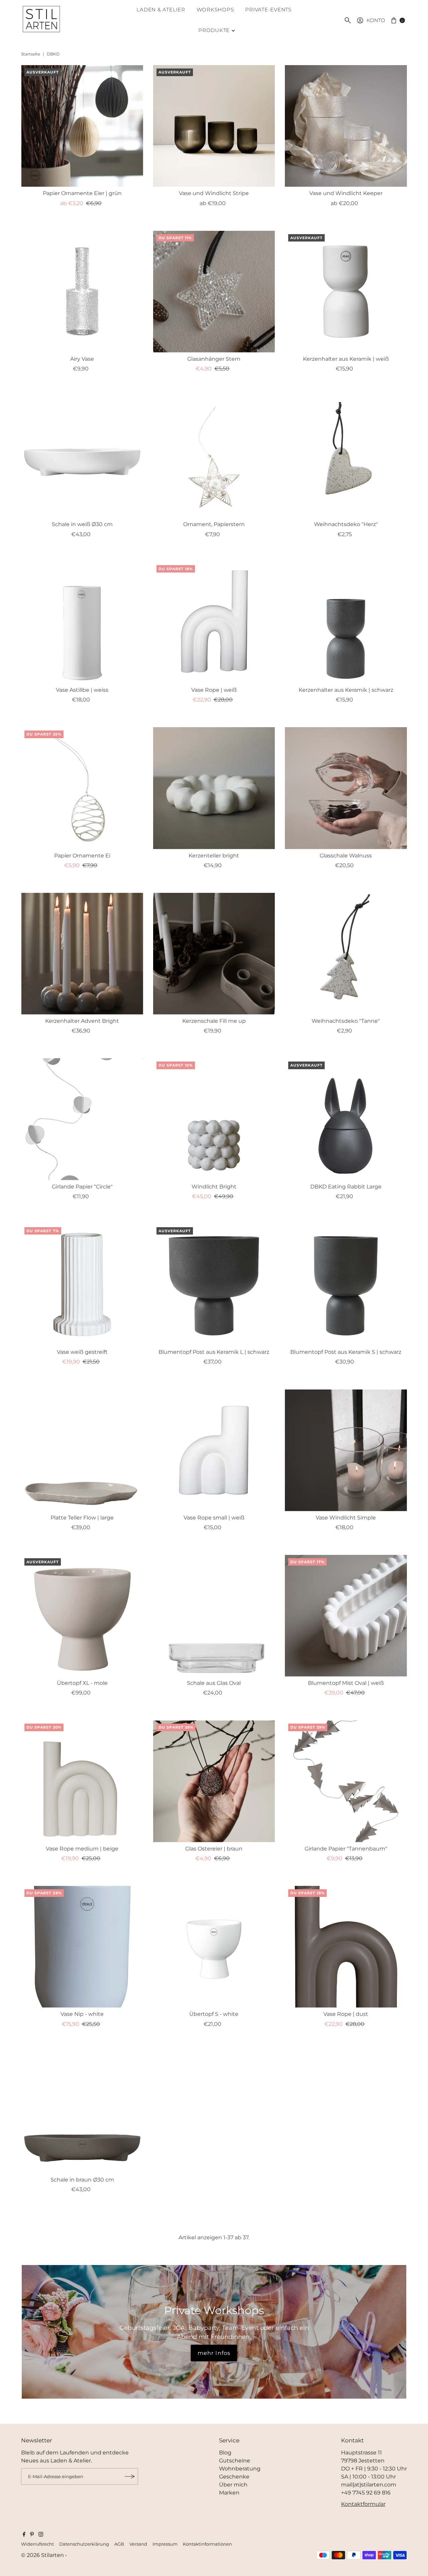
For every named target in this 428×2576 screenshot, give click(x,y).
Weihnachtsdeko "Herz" (346, 524)
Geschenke (234, 2477)
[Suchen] (348, 20)
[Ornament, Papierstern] (214, 457)
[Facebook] (24, 2535)
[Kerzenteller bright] (214, 788)
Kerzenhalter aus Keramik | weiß (346, 359)
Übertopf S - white (214, 2014)
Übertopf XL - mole (82, 1683)
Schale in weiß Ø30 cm (82, 524)
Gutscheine (235, 2461)
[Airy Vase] (82, 292)
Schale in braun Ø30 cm (82, 2180)
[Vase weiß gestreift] (82, 1285)
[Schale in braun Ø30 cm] (82, 2112)
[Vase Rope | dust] (346, 1947)
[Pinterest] (32, 2535)
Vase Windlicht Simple (346, 1518)
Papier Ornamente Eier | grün (82, 193)
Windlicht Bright (214, 1187)
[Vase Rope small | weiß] (214, 1450)
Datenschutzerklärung (84, 2544)
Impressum (165, 2544)
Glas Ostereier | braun (214, 1849)
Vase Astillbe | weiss (82, 690)
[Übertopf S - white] (214, 1947)
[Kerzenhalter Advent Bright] (82, 954)
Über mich (233, 2485)
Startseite (31, 54)
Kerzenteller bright (214, 856)
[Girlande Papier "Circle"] (82, 1119)
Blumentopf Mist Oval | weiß (346, 1683)
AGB (119, 2544)
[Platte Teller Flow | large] (82, 1450)
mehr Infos (214, 2353)
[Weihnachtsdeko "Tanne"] (346, 954)
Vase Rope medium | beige (82, 1849)
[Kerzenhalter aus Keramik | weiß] (346, 292)
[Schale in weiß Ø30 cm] (82, 457)
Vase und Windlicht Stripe (214, 193)
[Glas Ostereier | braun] (214, 1781)
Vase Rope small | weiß (214, 1518)
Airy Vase (82, 359)
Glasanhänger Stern (214, 359)
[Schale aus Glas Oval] (214, 1616)
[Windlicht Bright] (214, 1119)
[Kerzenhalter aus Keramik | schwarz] (346, 623)
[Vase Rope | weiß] (214, 623)
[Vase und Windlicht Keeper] (346, 126)
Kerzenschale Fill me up (214, 1021)
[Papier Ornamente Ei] (82, 788)
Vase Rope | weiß (214, 690)
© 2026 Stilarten (43, 2555)
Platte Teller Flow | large (82, 1518)
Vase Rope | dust (346, 2014)
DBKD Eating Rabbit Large (346, 1187)
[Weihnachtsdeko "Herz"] (346, 457)
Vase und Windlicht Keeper (346, 193)
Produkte (214, 30)
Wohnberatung (240, 2469)
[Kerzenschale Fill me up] (214, 954)
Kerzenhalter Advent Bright (82, 1021)
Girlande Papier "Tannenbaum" (346, 1849)
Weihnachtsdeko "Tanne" (346, 1021)
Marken (229, 2493)
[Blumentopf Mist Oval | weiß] (346, 1616)
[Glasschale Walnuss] (346, 788)
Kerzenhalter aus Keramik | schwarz (346, 690)
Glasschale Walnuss (346, 856)
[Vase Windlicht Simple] (346, 1450)
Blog (225, 2453)
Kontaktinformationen (207, 2544)
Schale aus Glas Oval (214, 1683)
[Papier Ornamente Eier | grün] (82, 126)
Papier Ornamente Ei (82, 856)
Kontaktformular (363, 2504)
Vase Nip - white (82, 2014)
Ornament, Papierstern (214, 524)
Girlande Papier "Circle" (82, 1187)
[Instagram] (41, 2535)
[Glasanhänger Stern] (214, 292)
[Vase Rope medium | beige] (82, 1781)
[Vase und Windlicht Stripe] (214, 126)
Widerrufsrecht (37, 2544)
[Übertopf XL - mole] (82, 1616)
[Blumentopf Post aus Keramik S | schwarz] (346, 1285)
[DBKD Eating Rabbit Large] (346, 1119)
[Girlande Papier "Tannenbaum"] (346, 1781)
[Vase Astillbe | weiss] (82, 623)
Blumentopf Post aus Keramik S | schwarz (346, 1352)
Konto (376, 20)
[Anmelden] (130, 2476)
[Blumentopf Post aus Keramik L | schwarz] (214, 1285)
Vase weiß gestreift (82, 1352)
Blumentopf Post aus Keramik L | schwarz (214, 1352)
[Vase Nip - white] (82, 1947)
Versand (138, 2544)
